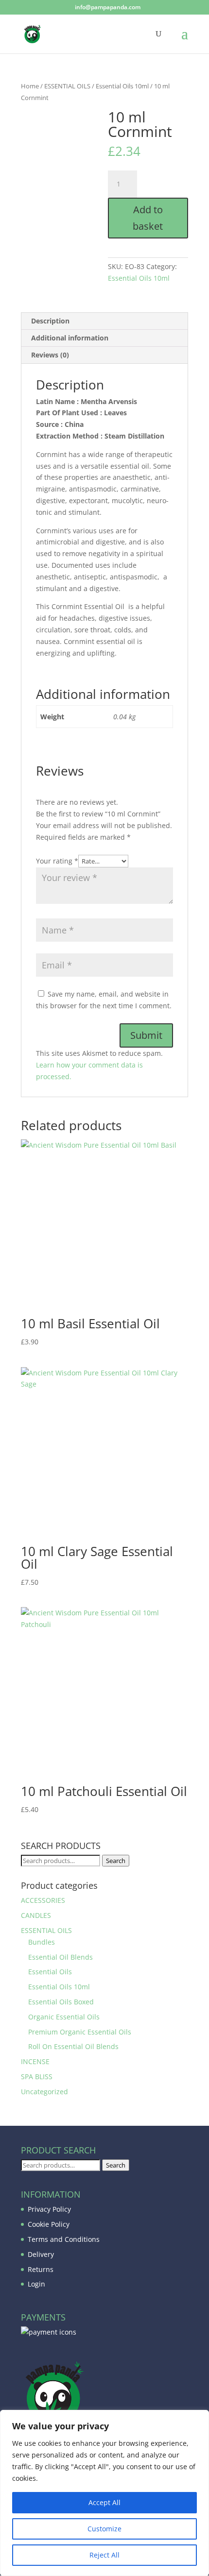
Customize (104, 2529)
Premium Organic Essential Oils (80, 2032)
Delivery (41, 2254)
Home (30, 86)
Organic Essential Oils (64, 2017)
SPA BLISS (37, 2076)
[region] (104, 2493)
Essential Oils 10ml (122, 86)
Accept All (104, 2502)
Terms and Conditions (64, 2239)
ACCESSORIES (43, 1900)
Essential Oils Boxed (61, 2002)
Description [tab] (50, 321)
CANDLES (36, 1915)
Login (36, 2284)
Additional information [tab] (70, 338)
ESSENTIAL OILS (67, 86)
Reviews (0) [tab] (50, 355)
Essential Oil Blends (61, 1957)
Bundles (42, 1942)
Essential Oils (50, 1972)
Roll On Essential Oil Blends (73, 2046)
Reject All (104, 2555)
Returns (41, 2269)
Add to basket (148, 218)
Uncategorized (44, 2092)
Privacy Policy (49, 2209)
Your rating (57, 861)
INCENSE (35, 2061)
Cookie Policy (49, 2224)
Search (116, 1861)
